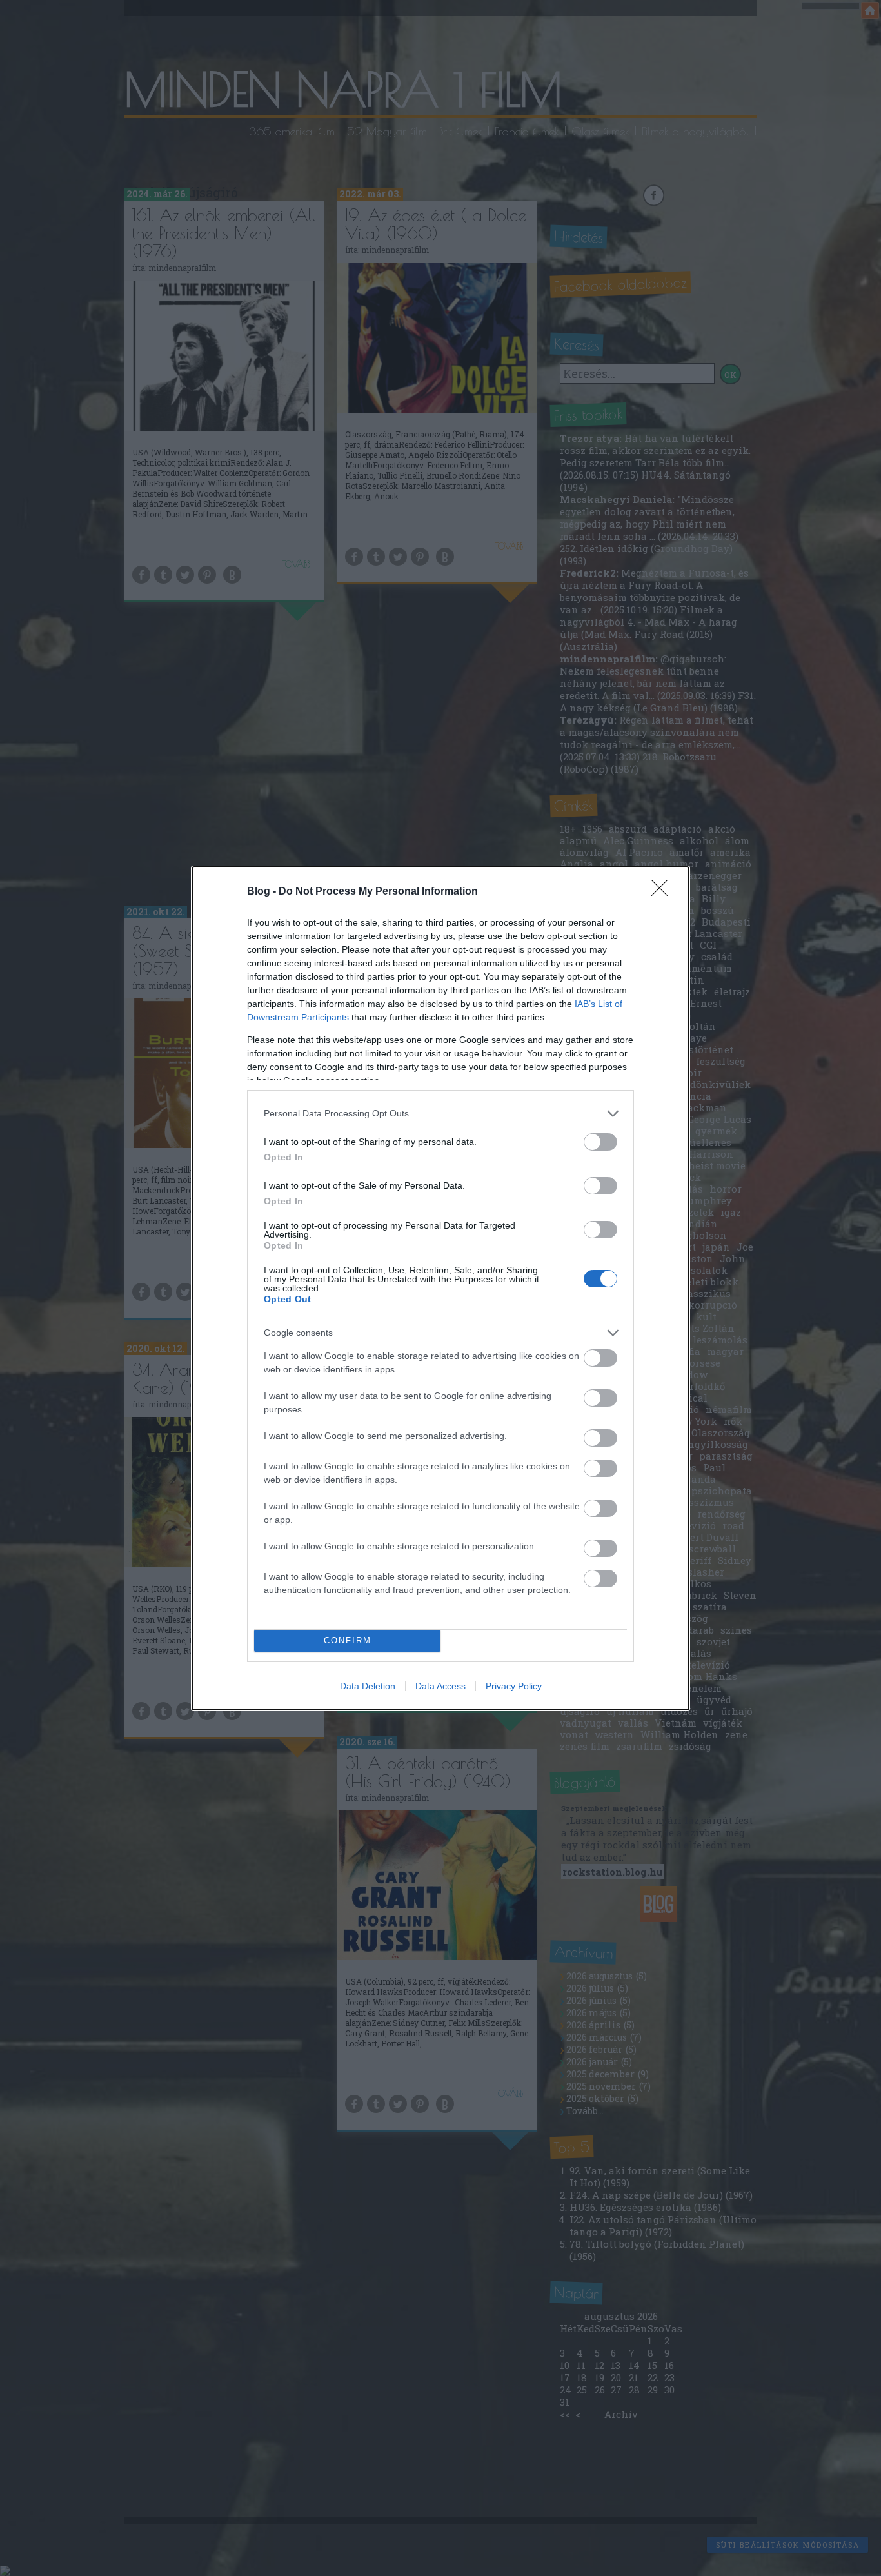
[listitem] (440, 1114)
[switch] (600, 1142)
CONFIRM (348, 1640)
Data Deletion (368, 1686)
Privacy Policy (514, 1686)
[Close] (664, 892)
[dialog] (440, 1288)
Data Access (440, 1686)
